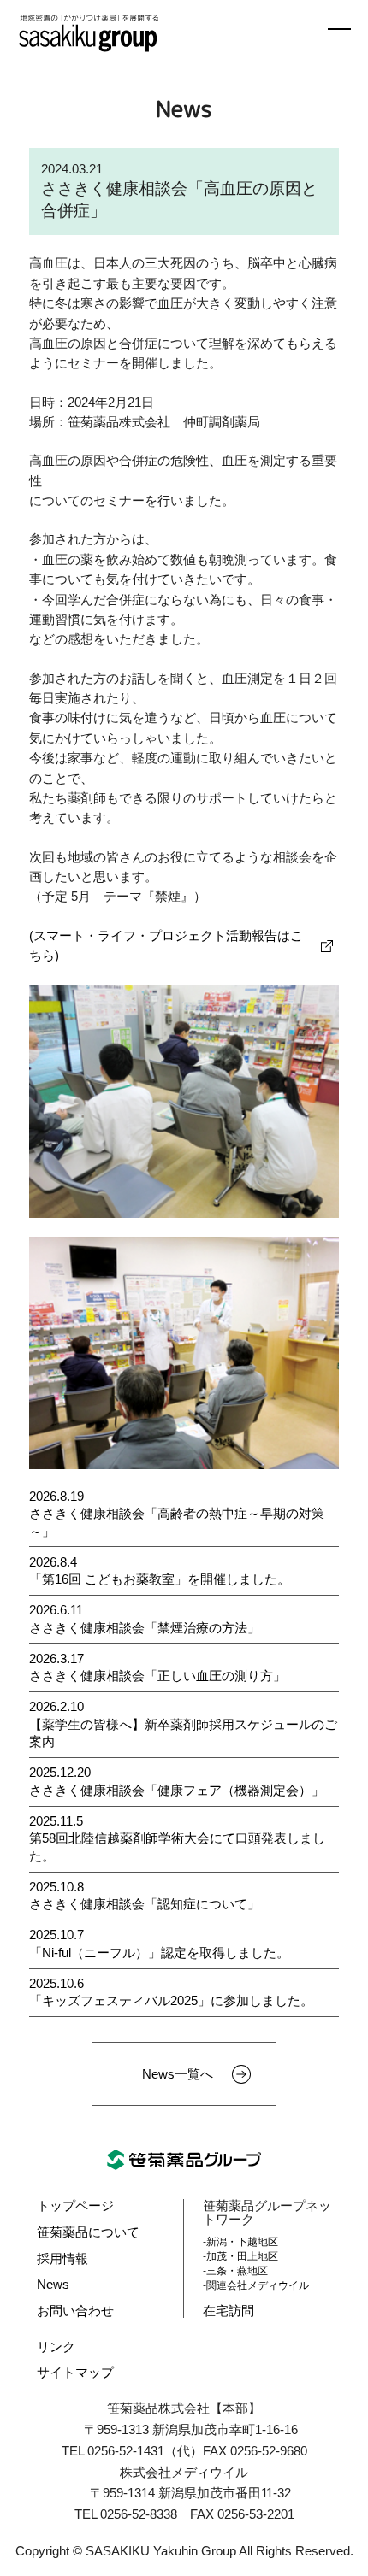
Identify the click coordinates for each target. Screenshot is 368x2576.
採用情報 (62, 2259)
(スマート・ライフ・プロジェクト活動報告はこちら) (166, 946)
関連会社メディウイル (258, 2285)
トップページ (75, 2206)
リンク (56, 2347)
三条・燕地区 (237, 2271)
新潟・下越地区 (242, 2242)
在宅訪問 (229, 2311)
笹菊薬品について (88, 2232)
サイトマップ (75, 2373)
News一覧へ (178, 2074)
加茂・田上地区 (242, 2256)
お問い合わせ (75, 2311)
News (53, 2285)
